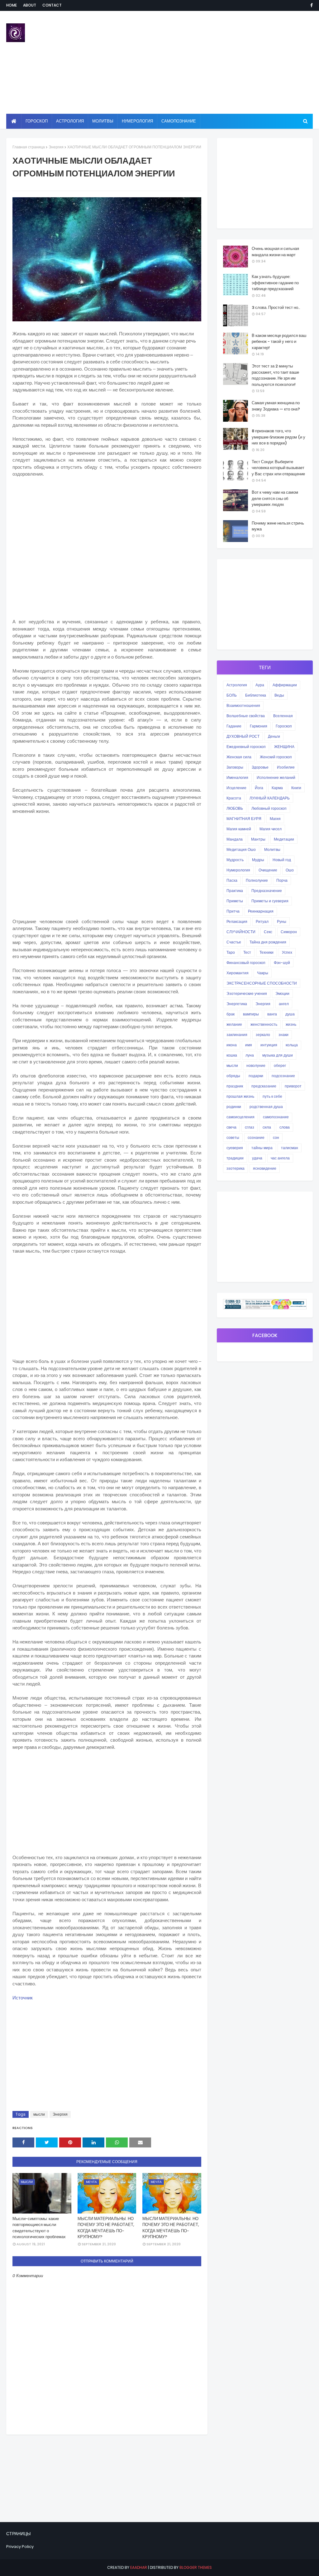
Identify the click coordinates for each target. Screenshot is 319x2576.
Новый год (282, 860)
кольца (292, 1045)
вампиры (251, 1014)
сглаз (250, 1127)
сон (276, 1137)
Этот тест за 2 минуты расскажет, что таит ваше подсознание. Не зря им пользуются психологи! (275, 375)
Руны (282, 921)
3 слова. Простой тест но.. (276, 307)
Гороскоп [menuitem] (37, 121)
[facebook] (310, 5)
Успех (287, 952)
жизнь (291, 1024)
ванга (272, 1014)
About (30, 5)
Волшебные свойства (246, 716)
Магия (275, 819)
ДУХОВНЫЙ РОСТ (243, 736)
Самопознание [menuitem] (179, 121)
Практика (235, 891)
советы (233, 1137)
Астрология (237, 685)
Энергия (56, 147)
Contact (52, 5)
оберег (280, 1065)
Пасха (232, 880)
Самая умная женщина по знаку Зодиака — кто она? (276, 406)
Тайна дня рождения (268, 942)
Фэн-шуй (282, 963)
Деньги (274, 736)
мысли (39, 2114)
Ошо (290, 870)
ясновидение (265, 1168)
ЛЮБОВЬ (235, 808)
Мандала (235, 839)
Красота (234, 798)
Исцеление (236, 788)
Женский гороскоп (276, 757)
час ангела (280, 1158)
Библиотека (256, 695)
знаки (283, 1035)
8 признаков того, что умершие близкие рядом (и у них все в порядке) (279, 437)
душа (290, 1014)
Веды (279, 695)
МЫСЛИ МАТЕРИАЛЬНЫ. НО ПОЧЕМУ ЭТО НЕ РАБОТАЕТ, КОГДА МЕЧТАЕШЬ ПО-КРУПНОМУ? (106, 2228)
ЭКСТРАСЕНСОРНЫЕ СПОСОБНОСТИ (262, 983)
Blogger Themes (196, 2567)
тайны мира (262, 1148)
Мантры (258, 839)
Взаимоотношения (243, 705)
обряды (233, 1076)
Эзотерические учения (247, 993)
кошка (232, 1055)
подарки (256, 1076)
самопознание (276, 1117)
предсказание (264, 1086)
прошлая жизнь (240, 1096)
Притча (233, 911)
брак (231, 1014)
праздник (235, 1086)
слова (285, 1127)
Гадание (234, 726)
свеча (231, 1127)
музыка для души (278, 1055)
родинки (234, 1107)
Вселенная (283, 716)
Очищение (268, 870)
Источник (23, 1998)
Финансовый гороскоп (246, 963)
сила (267, 1127)
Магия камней (239, 829)
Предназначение (267, 891)
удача (257, 1158)
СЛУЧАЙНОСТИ (241, 932)
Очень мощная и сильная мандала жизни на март (275, 252)
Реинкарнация (261, 911)
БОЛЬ (232, 695)
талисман (290, 1148)
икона (232, 1045)
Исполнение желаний (276, 777)
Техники (267, 952)
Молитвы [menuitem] (103, 121)
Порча (282, 880)
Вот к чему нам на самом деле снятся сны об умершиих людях (275, 498)
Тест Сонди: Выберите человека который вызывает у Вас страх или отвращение (278, 468)
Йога (259, 788)
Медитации (284, 839)
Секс (268, 932)
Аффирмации (285, 685)
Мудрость (235, 860)
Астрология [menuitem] (70, 121)
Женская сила (239, 757)
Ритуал (262, 921)
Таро (231, 952)
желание (234, 1024)
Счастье (234, 942)
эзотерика (236, 1168)
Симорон (289, 932)
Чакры (263, 973)
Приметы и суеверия (270, 901)
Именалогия (237, 777)
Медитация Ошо (241, 849)
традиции (235, 1158)
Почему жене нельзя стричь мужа (278, 526)
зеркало (263, 1035)
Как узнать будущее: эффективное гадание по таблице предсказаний (275, 283)
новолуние (256, 1065)
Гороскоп (284, 726)
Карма (277, 788)
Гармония (259, 726)
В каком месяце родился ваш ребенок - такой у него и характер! (279, 342)
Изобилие (286, 767)
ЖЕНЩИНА (284, 747)
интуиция (269, 1045)
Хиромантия (238, 973)
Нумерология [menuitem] (137, 121)
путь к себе (272, 1096)
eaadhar (139, 2567)
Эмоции (282, 993)
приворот (293, 1086)
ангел (284, 1004)
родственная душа (266, 1107)
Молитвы (272, 849)
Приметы (235, 901)
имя (249, 1045)
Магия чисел (271, 829)
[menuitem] (14, 121)
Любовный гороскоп (269, 808)
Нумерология (238, 870)
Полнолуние (257, 880)
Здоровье (260, 767)
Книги (296, 788)
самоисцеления (240, 1117)
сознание (256, 1137)
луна (250, 1055)
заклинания (237, 1035)
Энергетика (237, 1004)
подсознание (283, 1076)
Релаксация (237, 921)
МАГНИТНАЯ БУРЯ (244, 819)
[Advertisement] (205, 62)
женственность (264, 1024)
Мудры (258, 860)
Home (12, 5)
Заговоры (235, 767)
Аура (260, 685)
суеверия (235, 1148)
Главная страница (29, 147)
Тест (247, 952)
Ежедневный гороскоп (246, 747)
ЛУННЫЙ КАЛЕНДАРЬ (270, 798)
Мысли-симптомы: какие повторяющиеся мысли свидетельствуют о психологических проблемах (39, 2228)
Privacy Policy (20, 2547)
